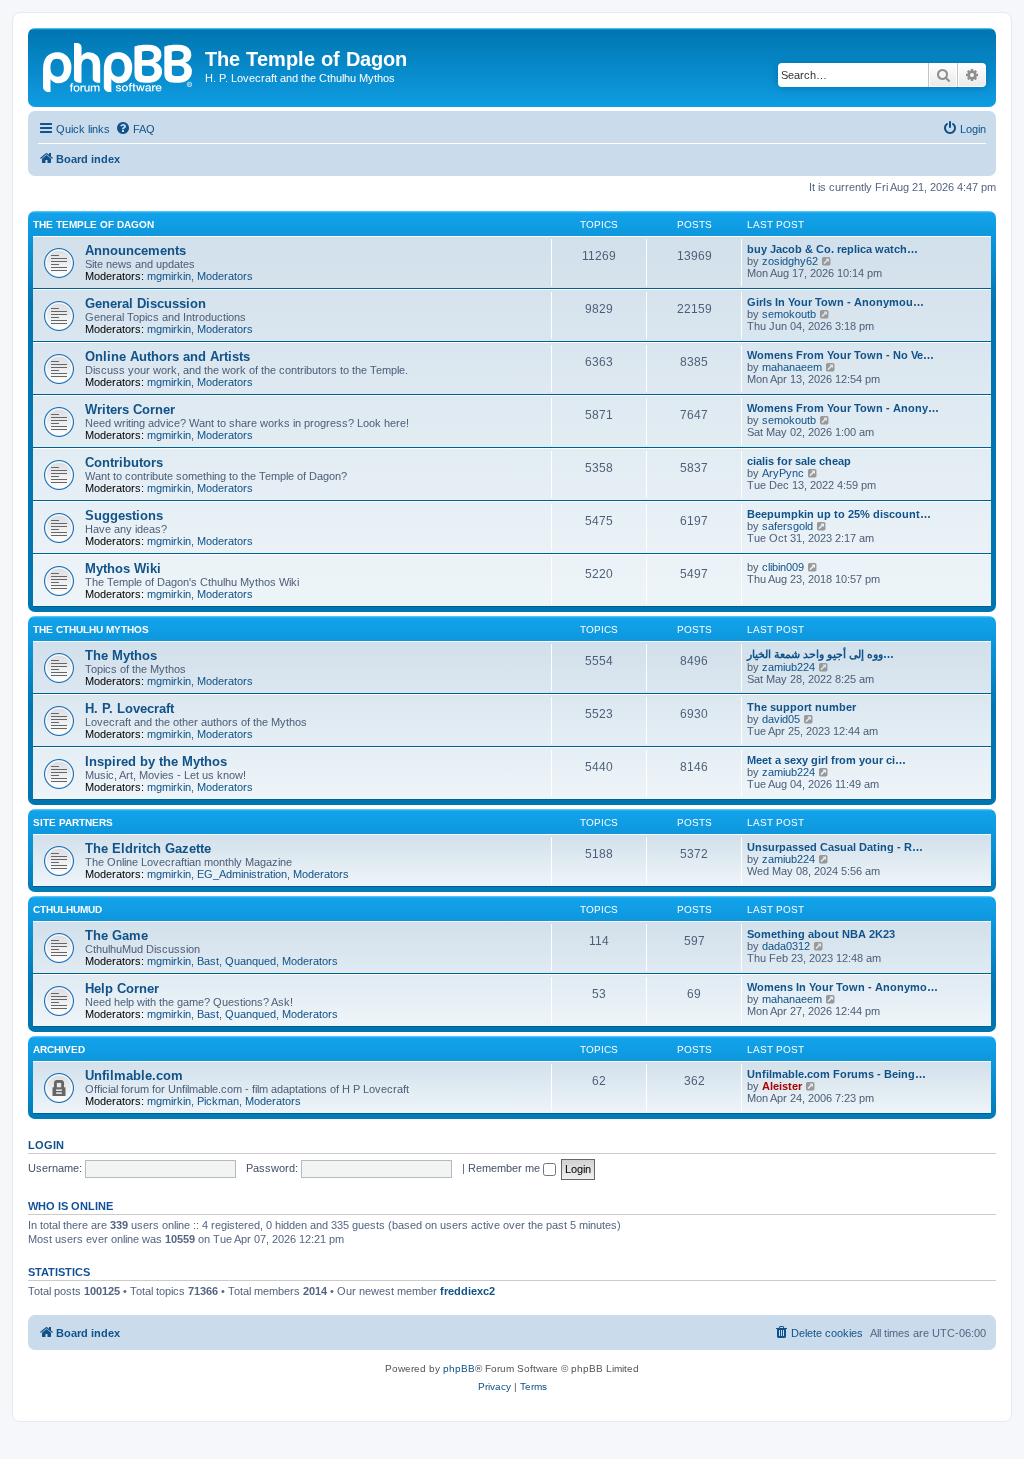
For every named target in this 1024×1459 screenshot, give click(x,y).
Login (46, 1145)
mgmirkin (169, 276)
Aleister (782, 1086)
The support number (801, 707)
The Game (116, 935)
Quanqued (250, 961)
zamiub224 (788, 667)
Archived (59, 1049)
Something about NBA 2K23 (821, 934)
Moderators (225, 276)
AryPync (783, 473)
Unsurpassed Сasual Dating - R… (835, 847)
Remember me (505, 1168)
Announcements (135, 250)
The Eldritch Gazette (148, 848)
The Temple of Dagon (93, 224)
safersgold (787, 526)
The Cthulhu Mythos (91, 629)
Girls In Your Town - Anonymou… (835, 302)
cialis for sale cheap (799, 461)
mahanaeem (792, 367)
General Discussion (145, 303)
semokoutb (789, 314)
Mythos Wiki (123, 568)
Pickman (218, 1101)
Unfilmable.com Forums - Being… (836, 1074)
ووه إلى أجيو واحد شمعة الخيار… (820, 654)
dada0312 (786, 946)
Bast (208, 961)
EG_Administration (242, 874)
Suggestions (124, 515)
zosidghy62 (790, 261)
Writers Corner (130, 409)
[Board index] (119, 65)
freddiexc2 (467, 1291)
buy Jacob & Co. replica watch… (832, 249)
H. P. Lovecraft (129, 708)
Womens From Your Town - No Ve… (840, 355)
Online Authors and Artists (167, 356)
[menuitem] (135, 129)
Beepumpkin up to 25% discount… (839, 514)
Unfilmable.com (134, 1075)
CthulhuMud (67, 909)
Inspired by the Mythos (156, 761)
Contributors (124, 462)
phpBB (459, 1368)
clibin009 (783, 567)
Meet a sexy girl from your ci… (826, 760)
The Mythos (121, 655)
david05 (781, 719)
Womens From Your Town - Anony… (843, 408)
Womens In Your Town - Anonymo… (842, 987)
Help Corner (122, 988)
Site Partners (73, 822)
